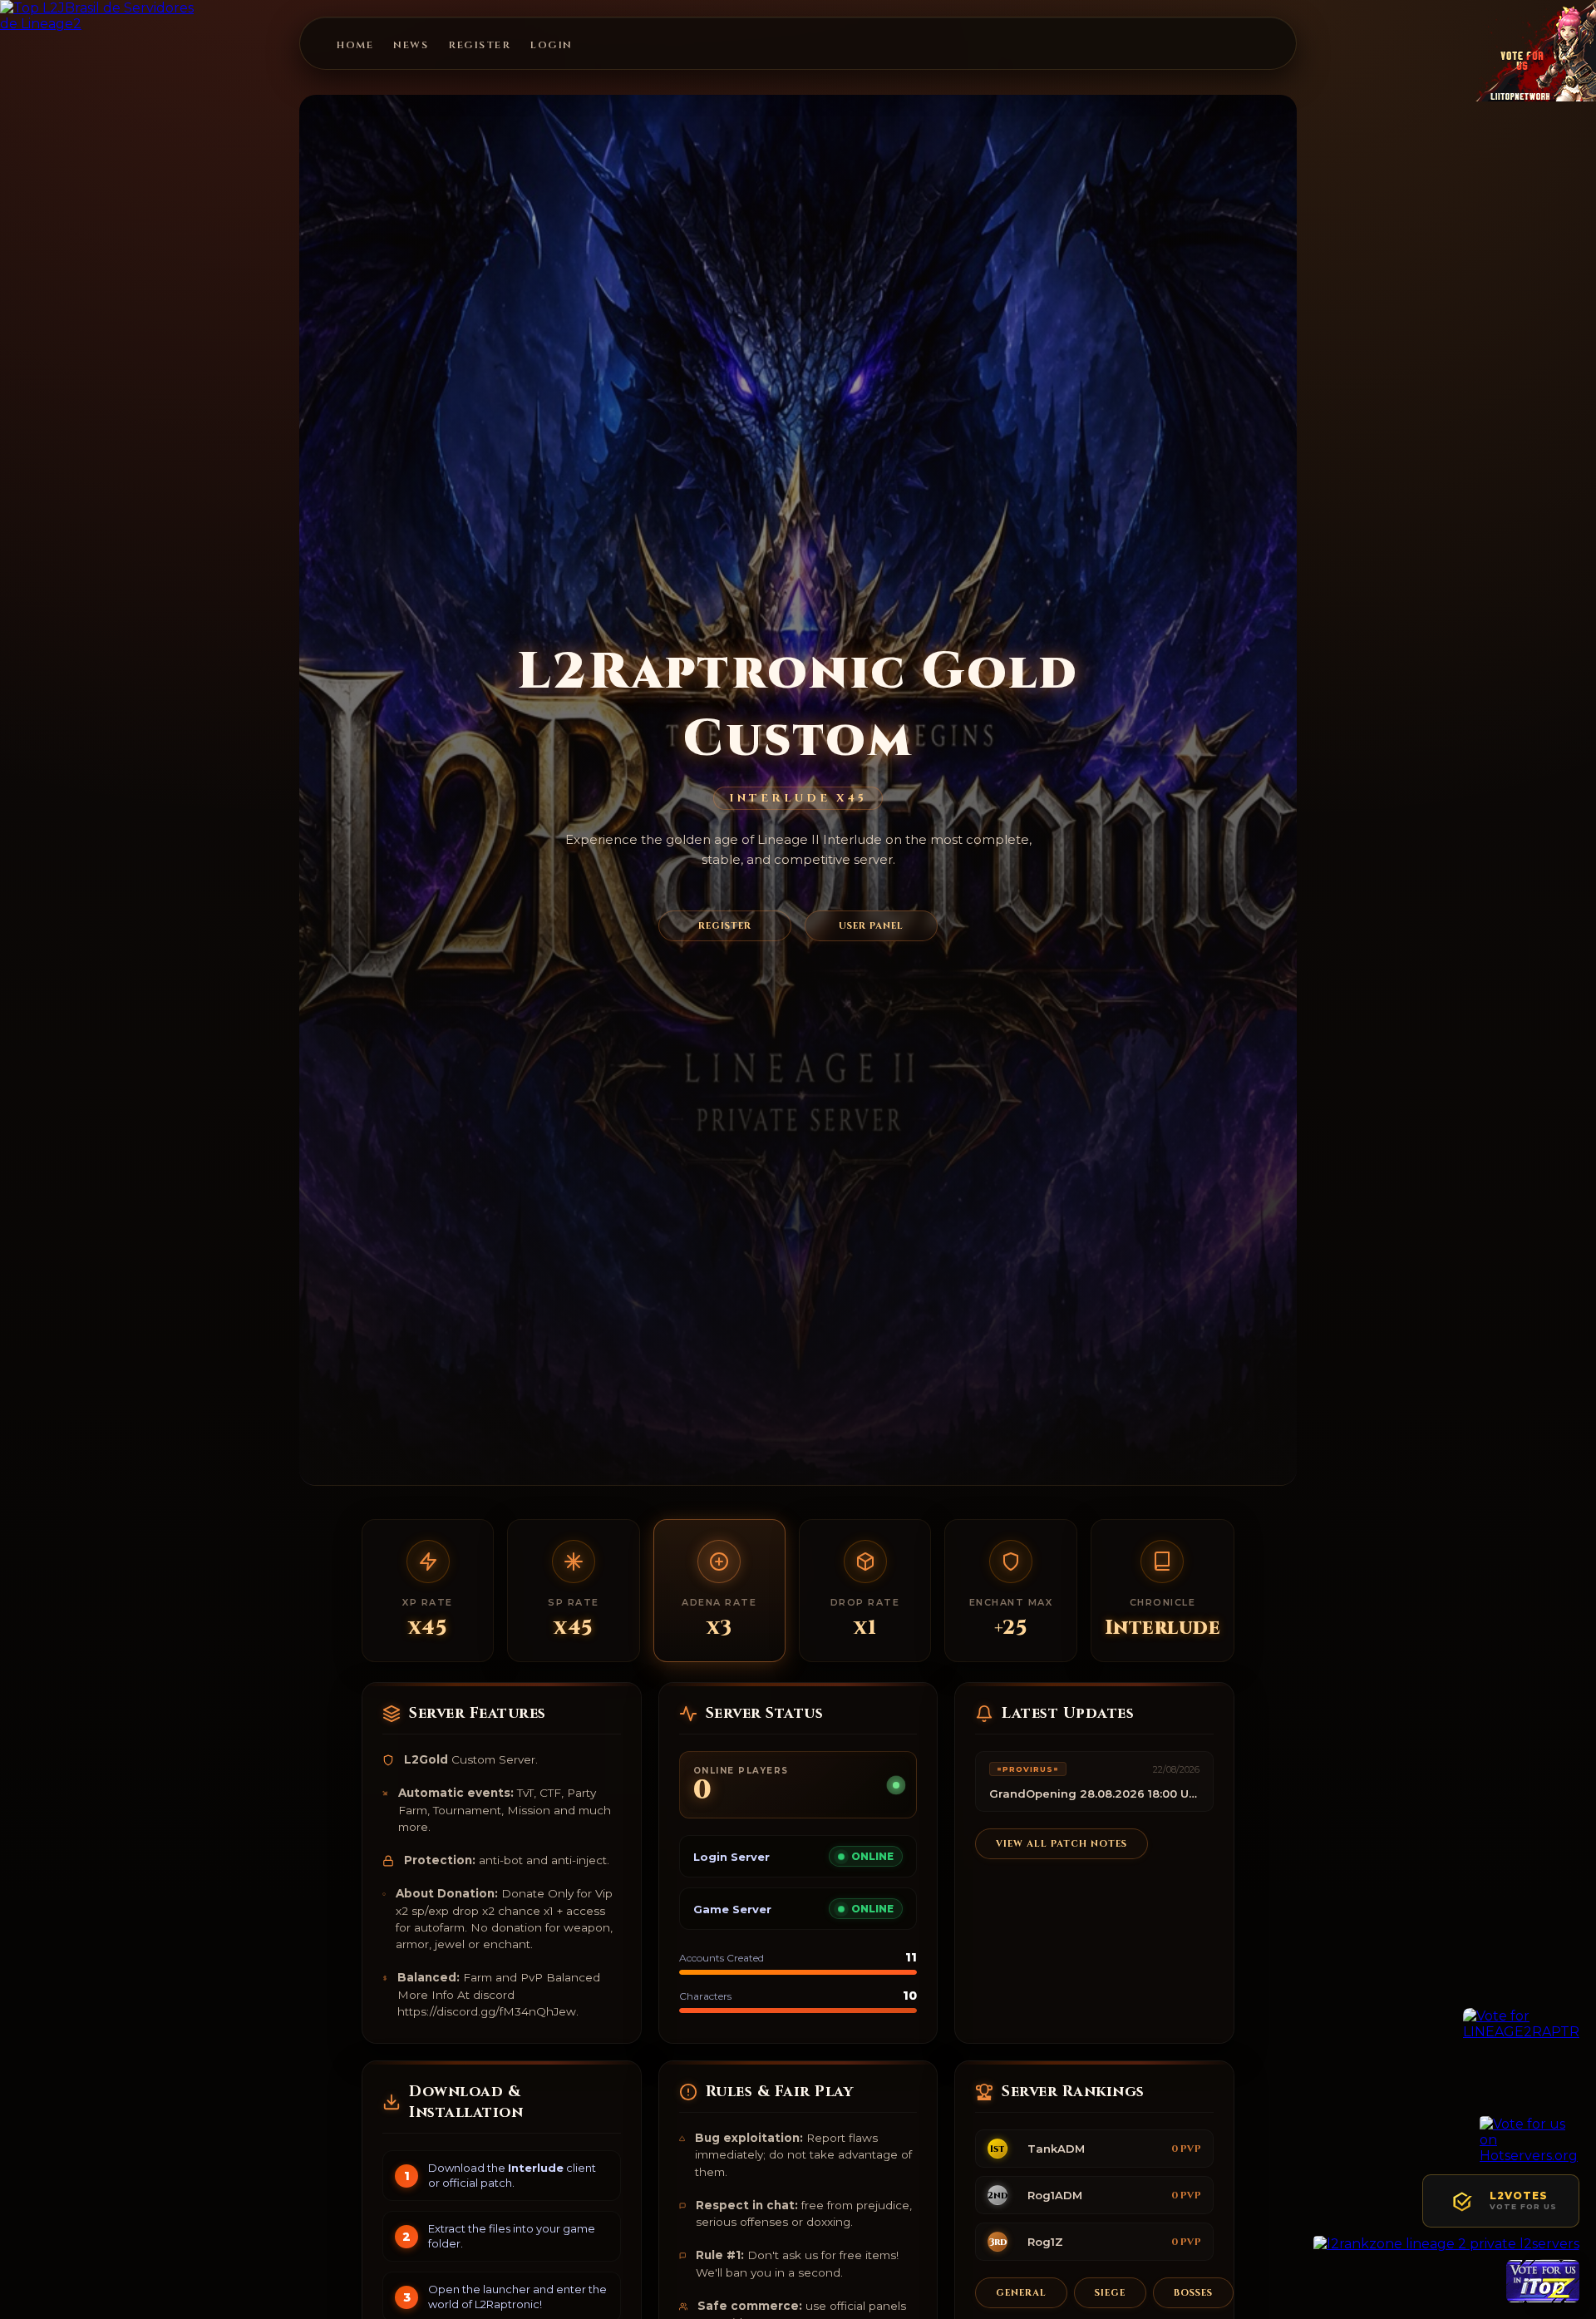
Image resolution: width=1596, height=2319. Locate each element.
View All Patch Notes (1062, 1845)
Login (552, 45)
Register (479, 45)
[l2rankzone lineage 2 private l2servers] (1446, 2244)
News (411, 45)
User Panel (871, 926)
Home (355, 45)
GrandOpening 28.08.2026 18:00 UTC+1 (1094, 1794)
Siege (1110, 2293)
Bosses (1193, 2293)
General (1021, 2293)
